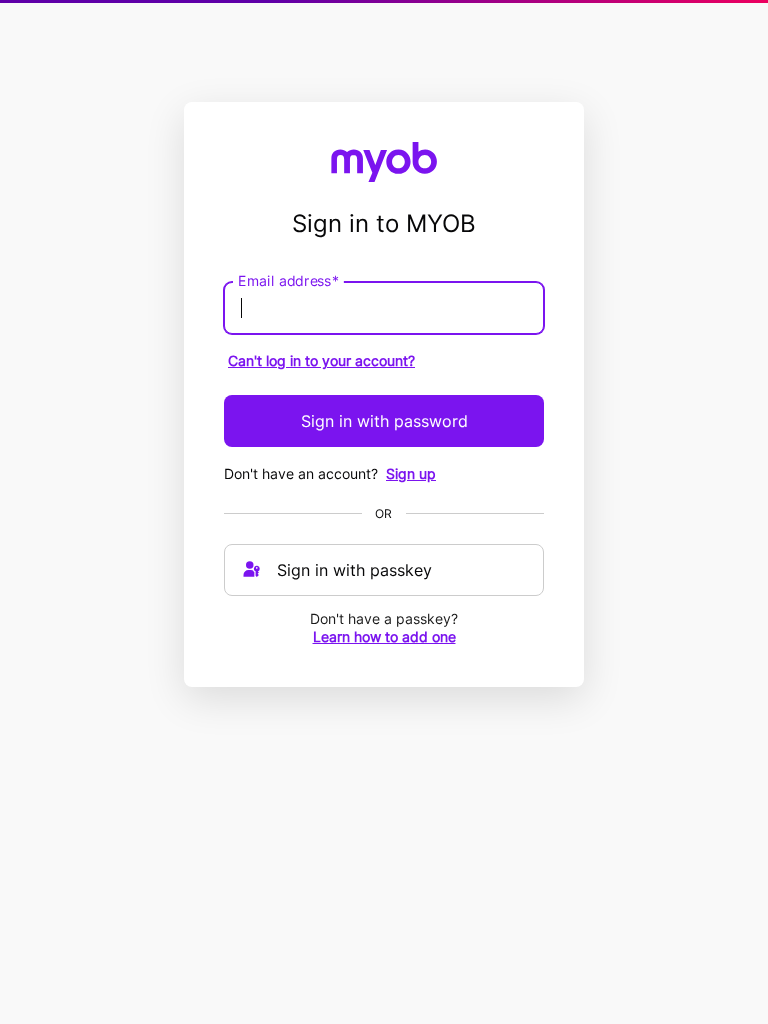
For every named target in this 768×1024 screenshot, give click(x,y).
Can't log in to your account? (321, 360)
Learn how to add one (384, 636)
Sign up (411, 473)
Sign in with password (384, 421)
